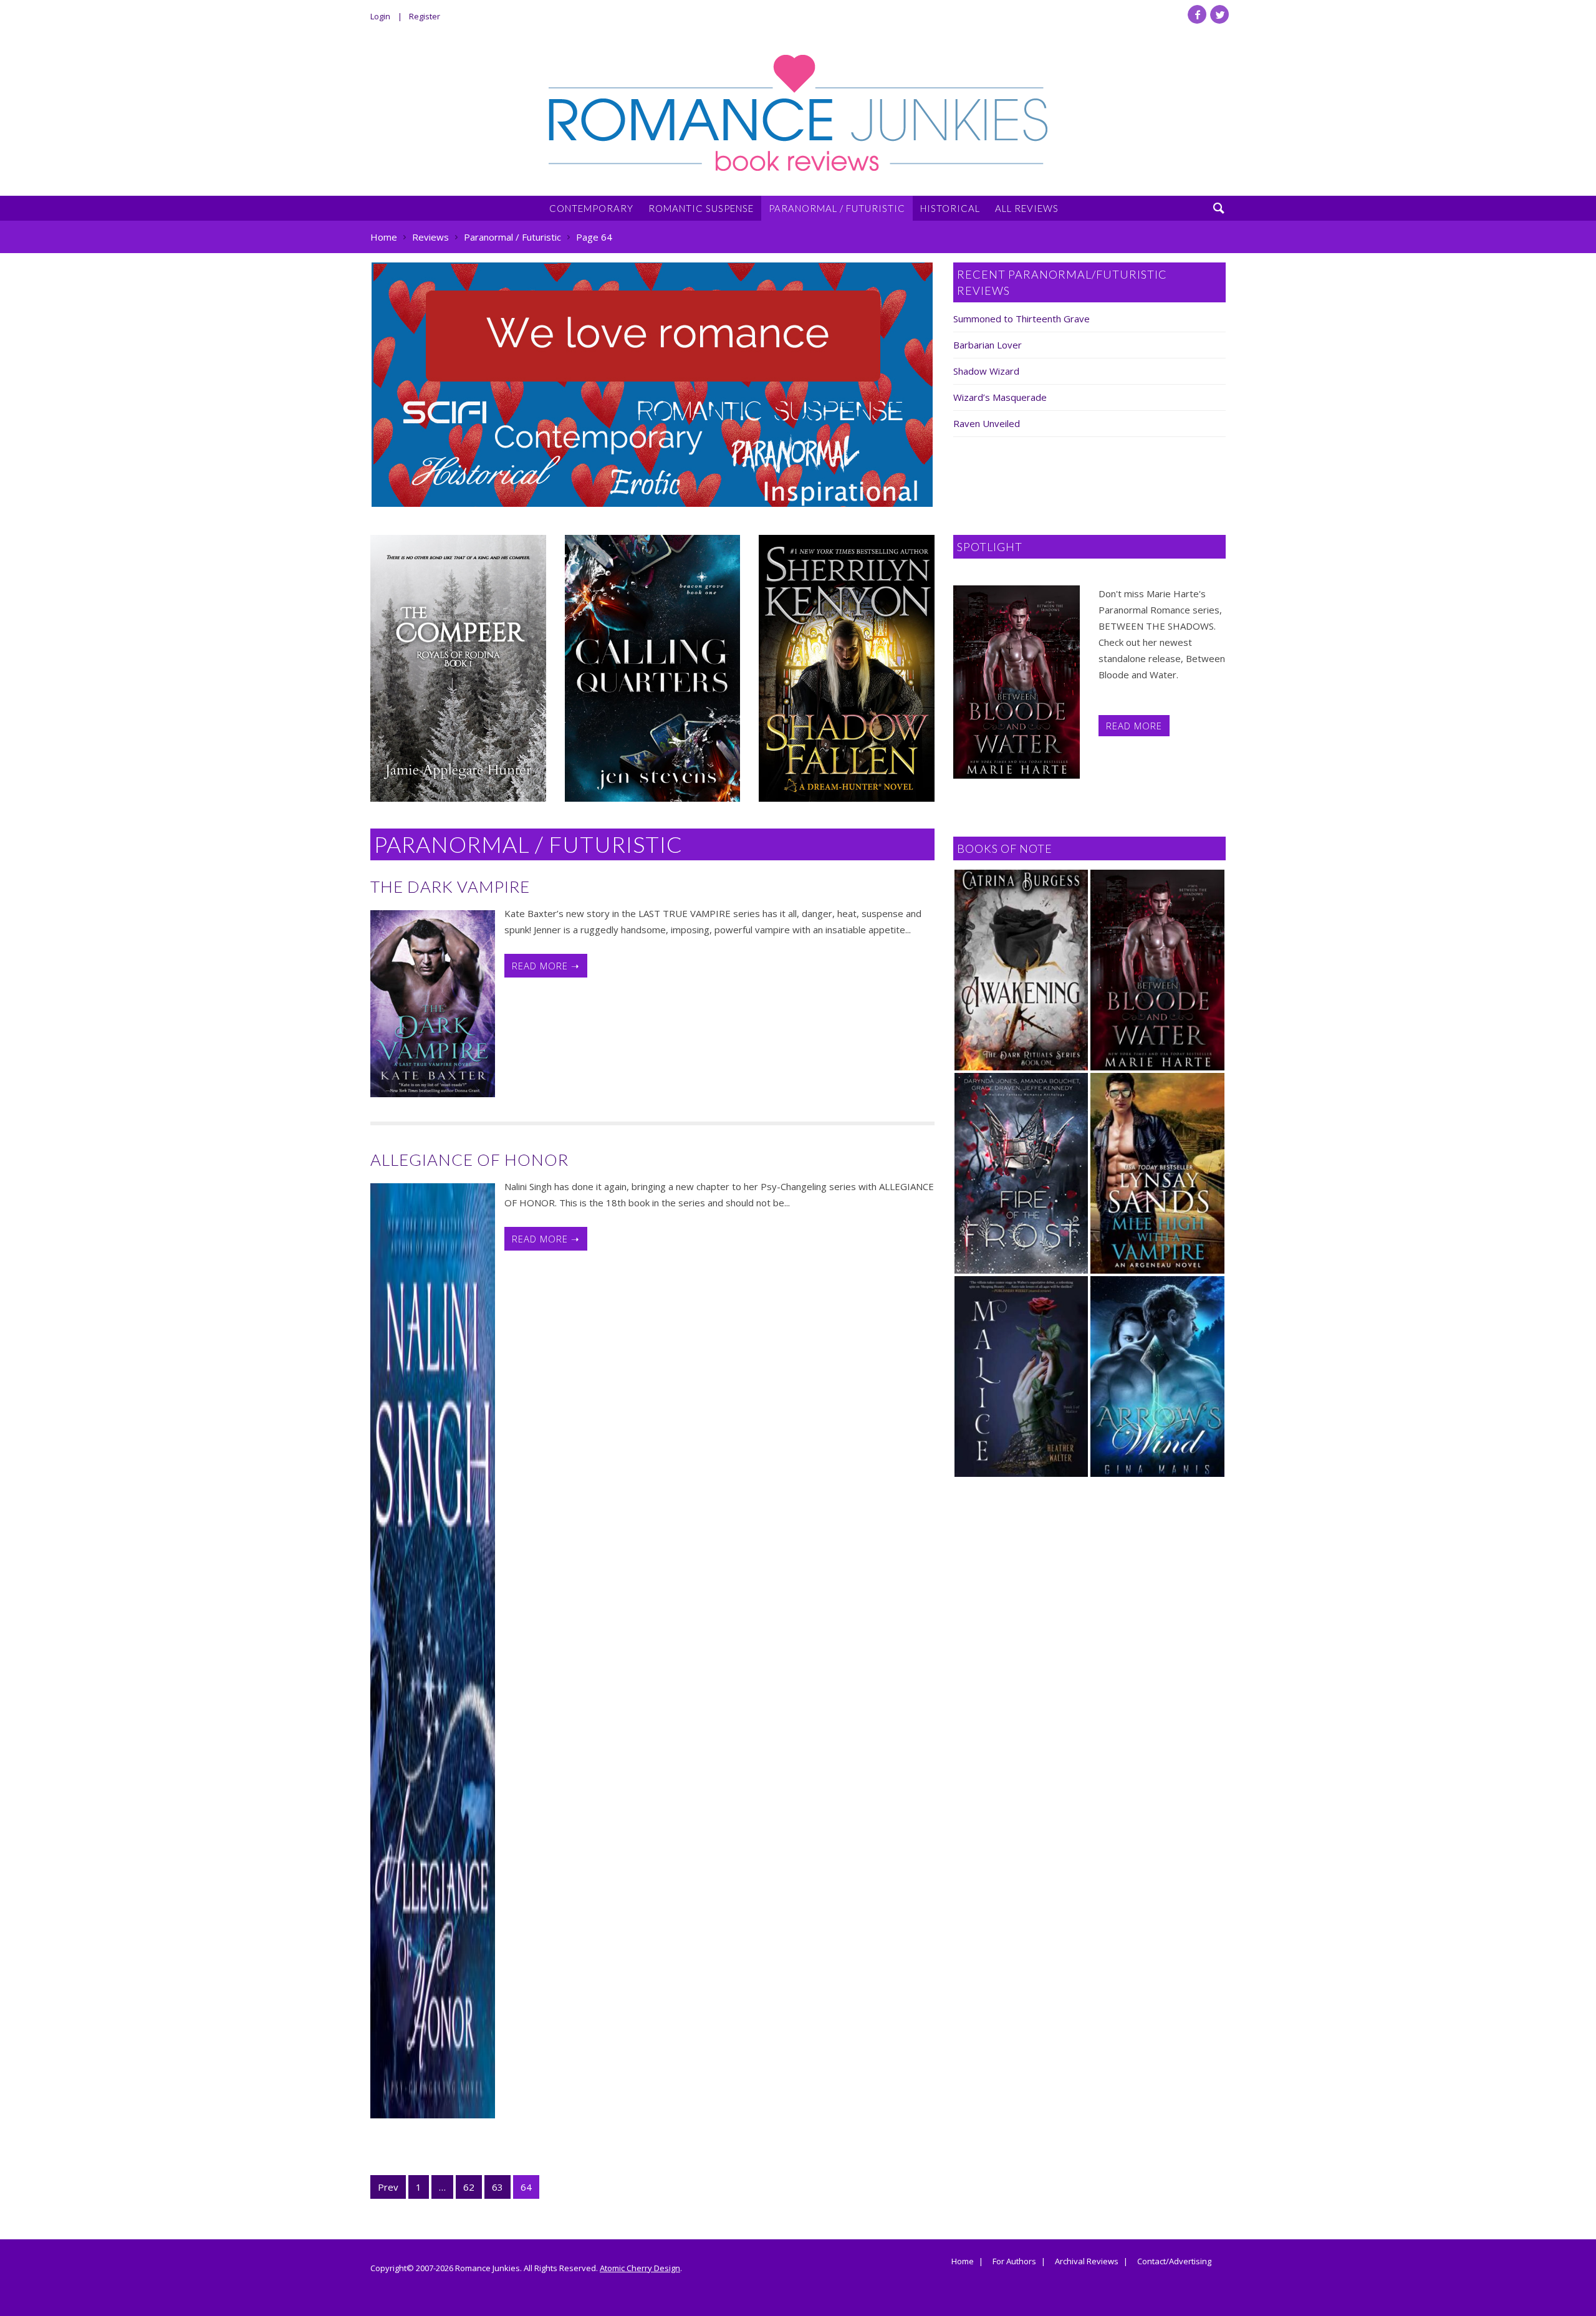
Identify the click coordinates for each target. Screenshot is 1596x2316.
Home (963, 2262)
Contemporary (591, 208)
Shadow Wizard (986, 371)
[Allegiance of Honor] (433, 1651)
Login (380, 16)
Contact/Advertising (1174, 2262)
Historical (950, 208)
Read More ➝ (546, 966)
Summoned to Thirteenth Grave (1022, 319)
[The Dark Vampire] (433, 1004)
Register (425, 16)
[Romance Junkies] (798, 113)
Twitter (1219, 14)
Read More (1134, 726)
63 (498, 2187)
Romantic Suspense (701, 208)
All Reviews (1027, 208)
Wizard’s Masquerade (1000, 397)
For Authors (1014, 2262)
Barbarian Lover (988, 345)
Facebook (1197, 14)
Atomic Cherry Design (640, 2268)
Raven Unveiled (987, 423)
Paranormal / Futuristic (837, 208)
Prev (388, 2187)
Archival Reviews (1087, 2262)
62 (469, 2187)
